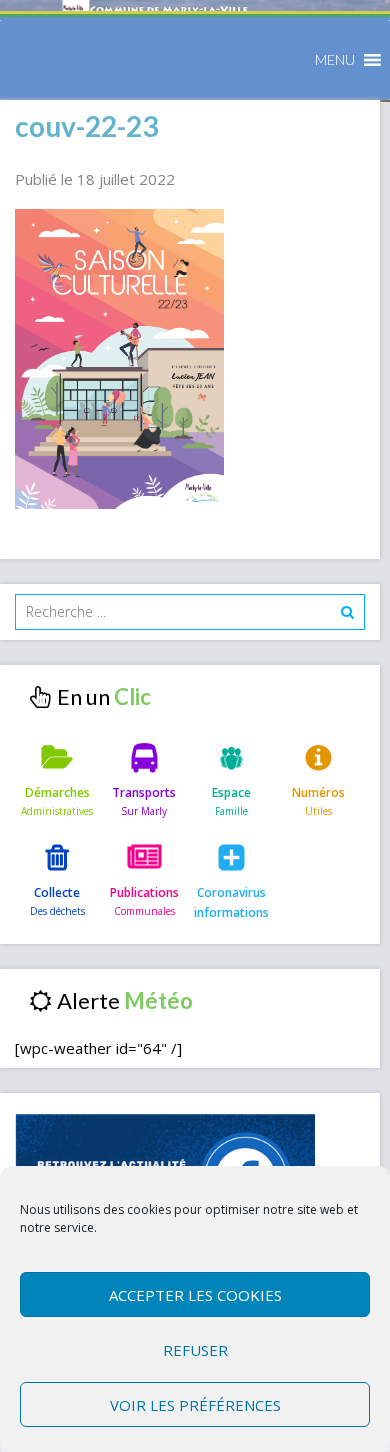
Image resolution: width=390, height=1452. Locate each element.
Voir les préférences (195, 1405)
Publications (144, 892)
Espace (231, 792)
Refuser (195, 1350)
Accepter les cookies (195, 1295)
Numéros (318, 792)
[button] (335, 60)
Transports (144, 792)
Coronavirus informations (231, 902)
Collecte (57, 892)
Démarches (57, 792)
